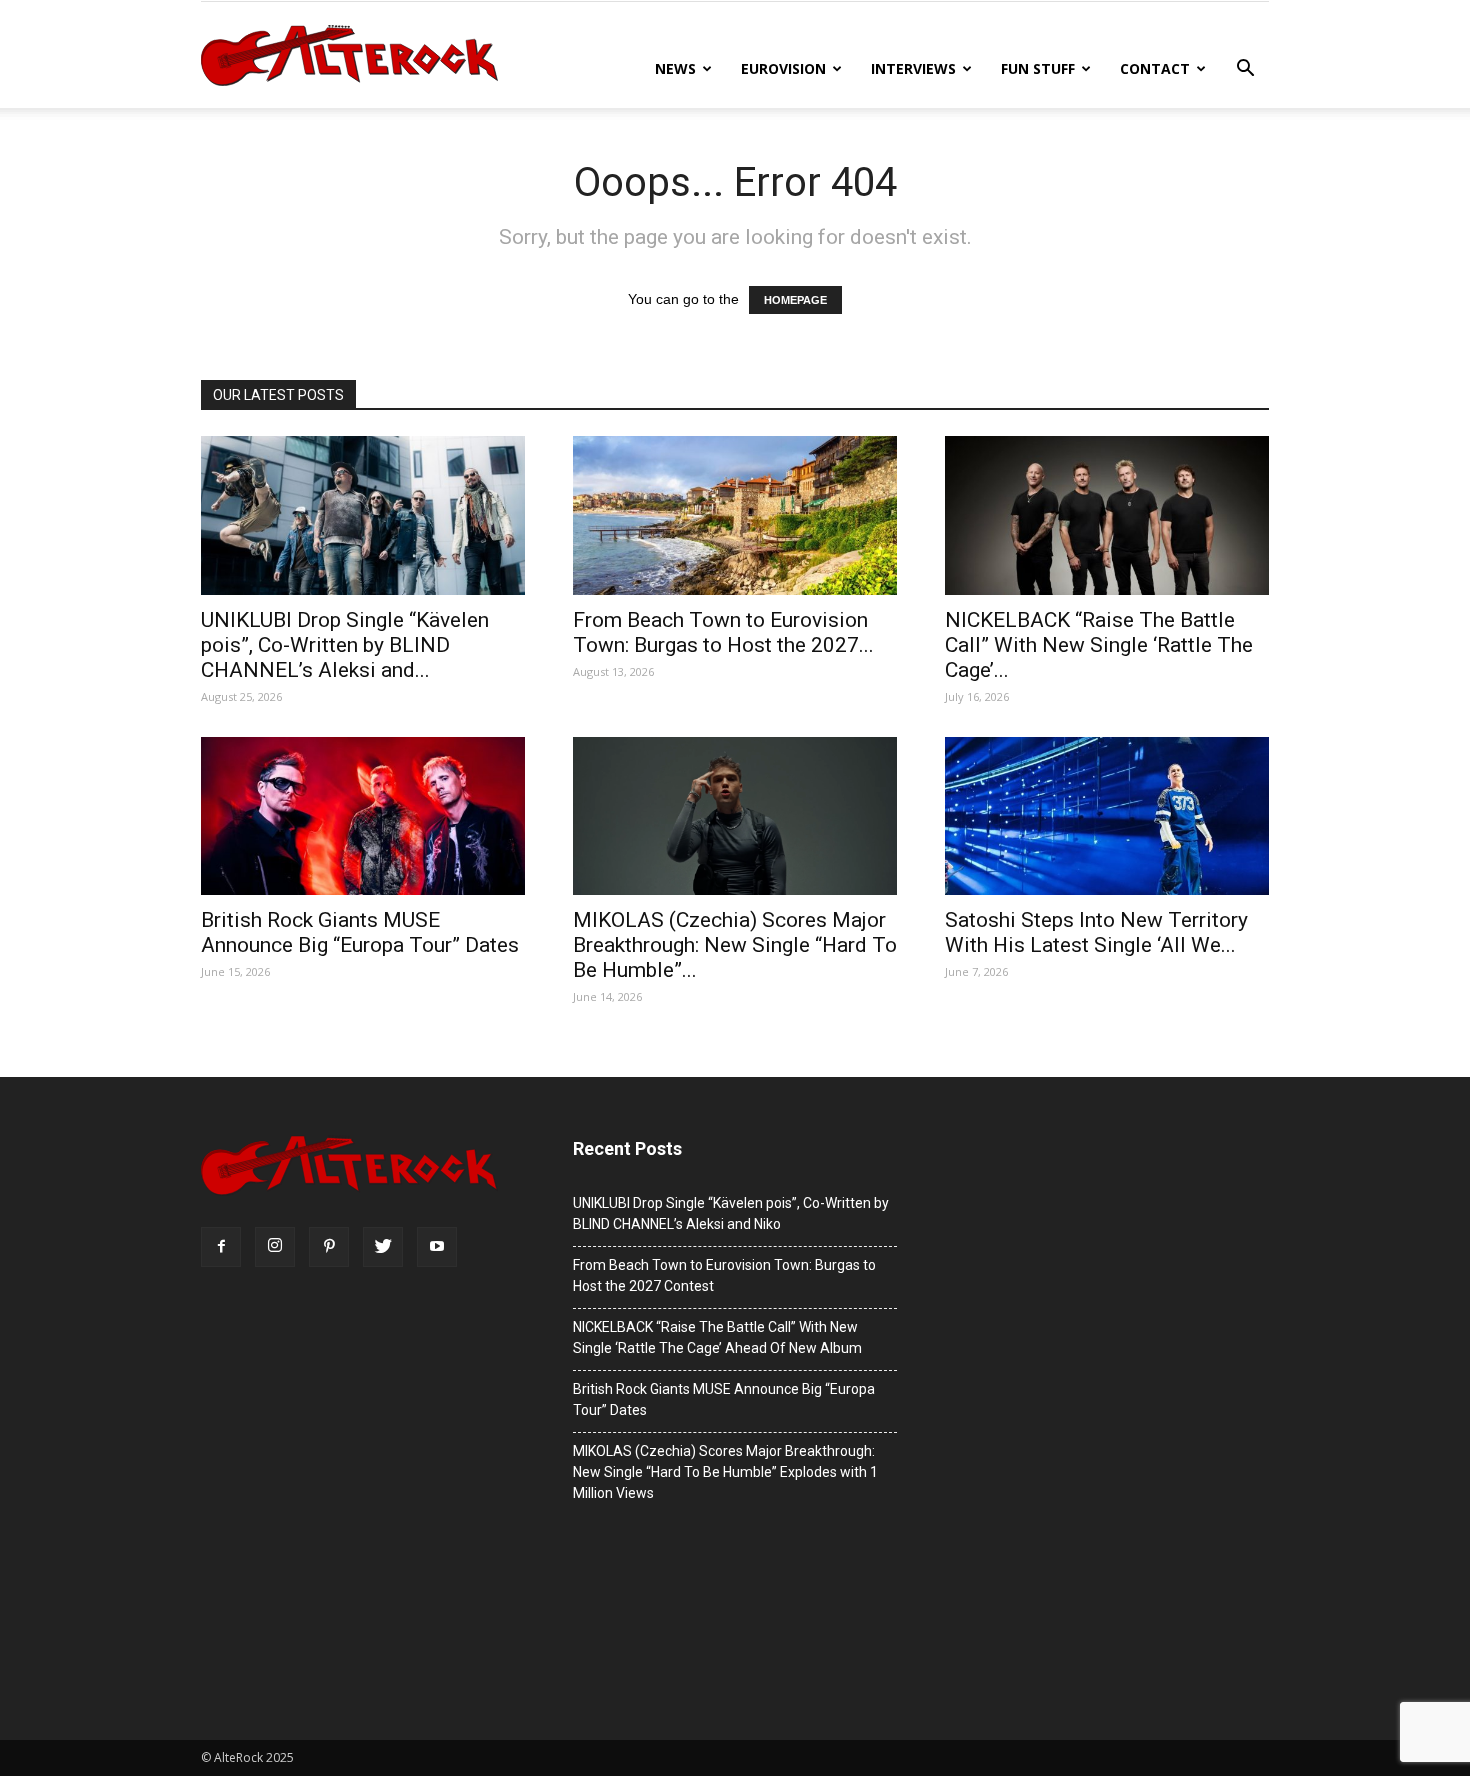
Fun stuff (1038, 68)
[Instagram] (275, 1247)
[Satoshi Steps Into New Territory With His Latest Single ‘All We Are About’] (1107, 816)
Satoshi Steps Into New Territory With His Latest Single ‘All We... (1096, 932)
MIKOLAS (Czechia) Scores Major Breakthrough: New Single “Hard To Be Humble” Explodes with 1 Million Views (725, 1472)
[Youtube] (437, 1247)
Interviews (913, 68)
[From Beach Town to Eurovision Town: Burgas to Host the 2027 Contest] (735, 515)
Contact (1155, 68)
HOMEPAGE (795, 300)
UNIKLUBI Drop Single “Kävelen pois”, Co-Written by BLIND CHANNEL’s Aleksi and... (345, 645)
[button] (1245, 70)
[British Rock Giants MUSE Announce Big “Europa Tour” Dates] (363, 816)
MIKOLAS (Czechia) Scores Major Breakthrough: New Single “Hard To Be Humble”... (735, 945)
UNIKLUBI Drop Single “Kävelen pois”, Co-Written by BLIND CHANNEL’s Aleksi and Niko (731, 1213)
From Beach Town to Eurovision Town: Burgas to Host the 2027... (723, 632)
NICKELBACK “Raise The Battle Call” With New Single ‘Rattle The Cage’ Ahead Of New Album (717, 1337)
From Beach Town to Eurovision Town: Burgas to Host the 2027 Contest (724, 1275)
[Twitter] (383, 1247)
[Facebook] (221, 1247)
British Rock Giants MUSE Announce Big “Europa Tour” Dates (360, 932)
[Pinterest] (329, 1247)
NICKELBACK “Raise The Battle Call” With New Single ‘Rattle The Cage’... (1099, 645)
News (675, 68)
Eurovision (783, 68)
